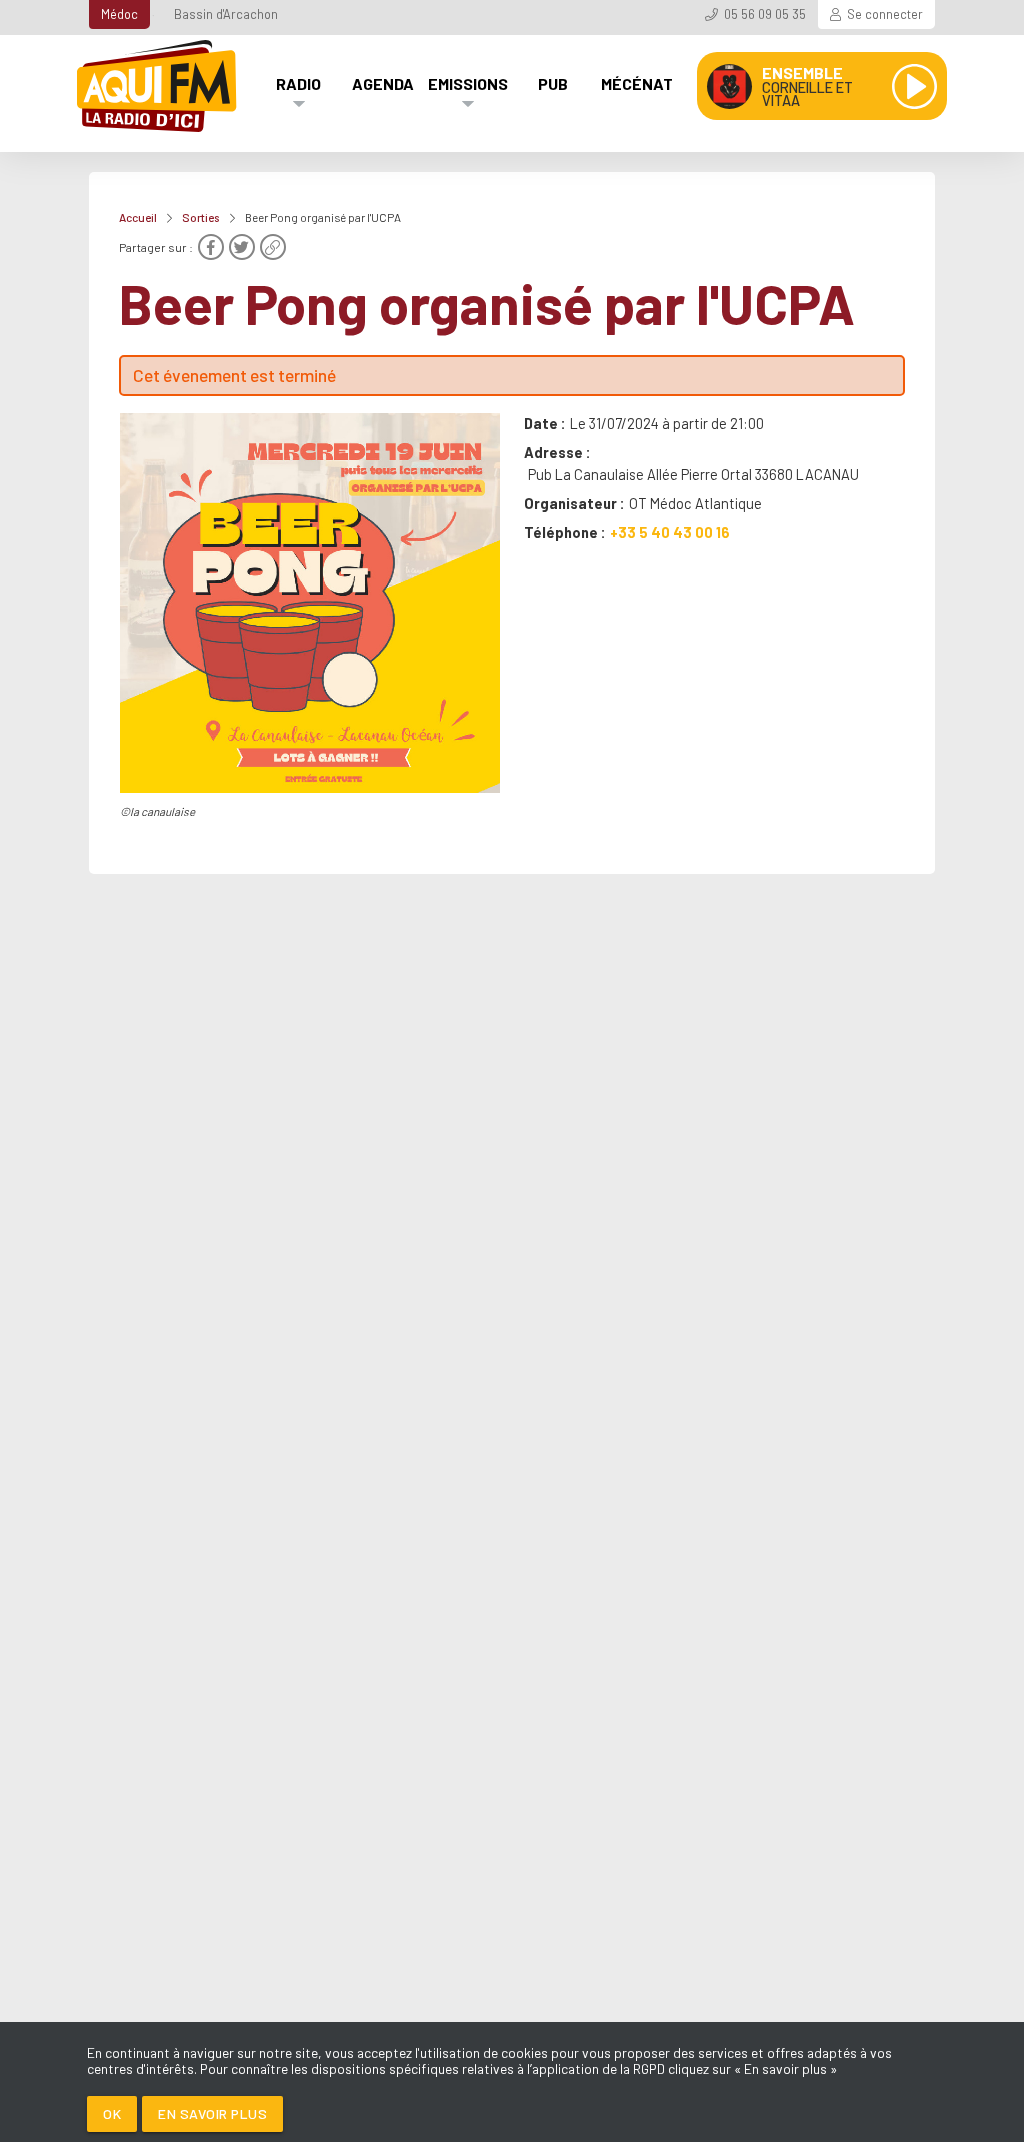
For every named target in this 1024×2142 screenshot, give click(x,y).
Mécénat (637, 83)
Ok (112, 2113)
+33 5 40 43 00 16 (670, 532)
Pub (553, 83)
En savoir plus (212, 2113)
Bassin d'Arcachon (226, 14)
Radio (298, 83)
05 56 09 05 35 (765, 14)
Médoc (119, 14)
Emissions (468, 83)
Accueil (138, 217)
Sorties (201, 217)
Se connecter (885, 14)
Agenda (383, 83)
